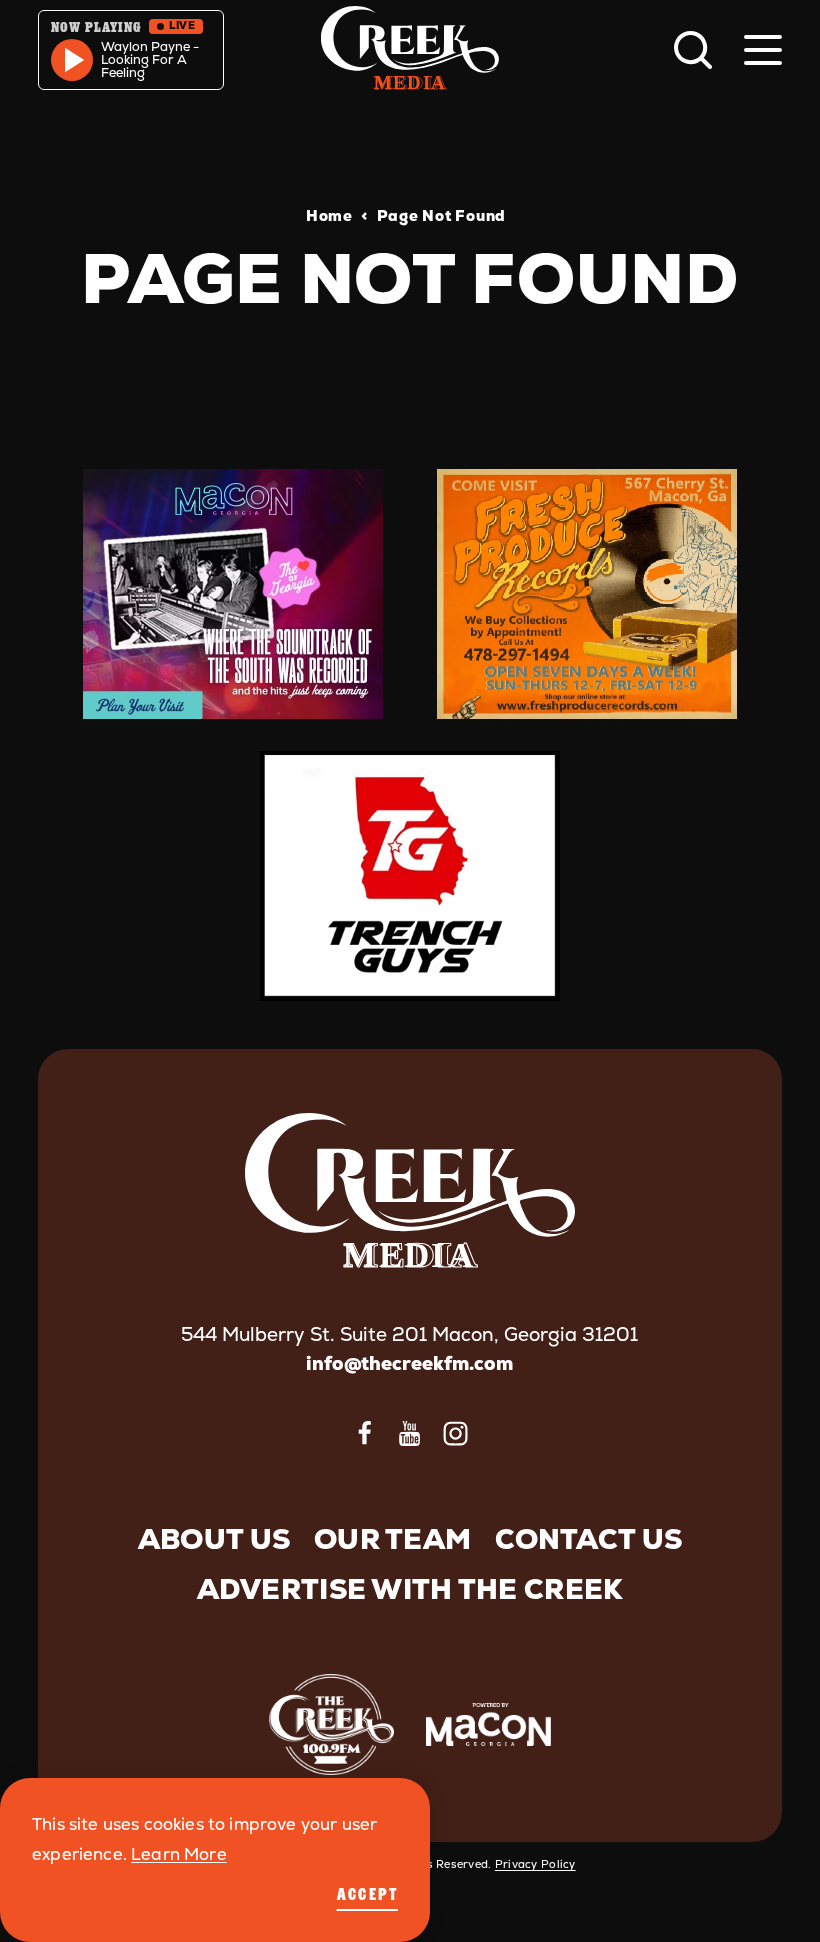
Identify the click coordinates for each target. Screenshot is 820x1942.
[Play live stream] (72, 60)
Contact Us (588, 1539)
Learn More (179, 1854)
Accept (367, 1894)
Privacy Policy (535, 1864)
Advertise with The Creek (410, 1589)
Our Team (392, 1539)
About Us (214, 1539)
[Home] (410, 50)
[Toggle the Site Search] (693, 50)
